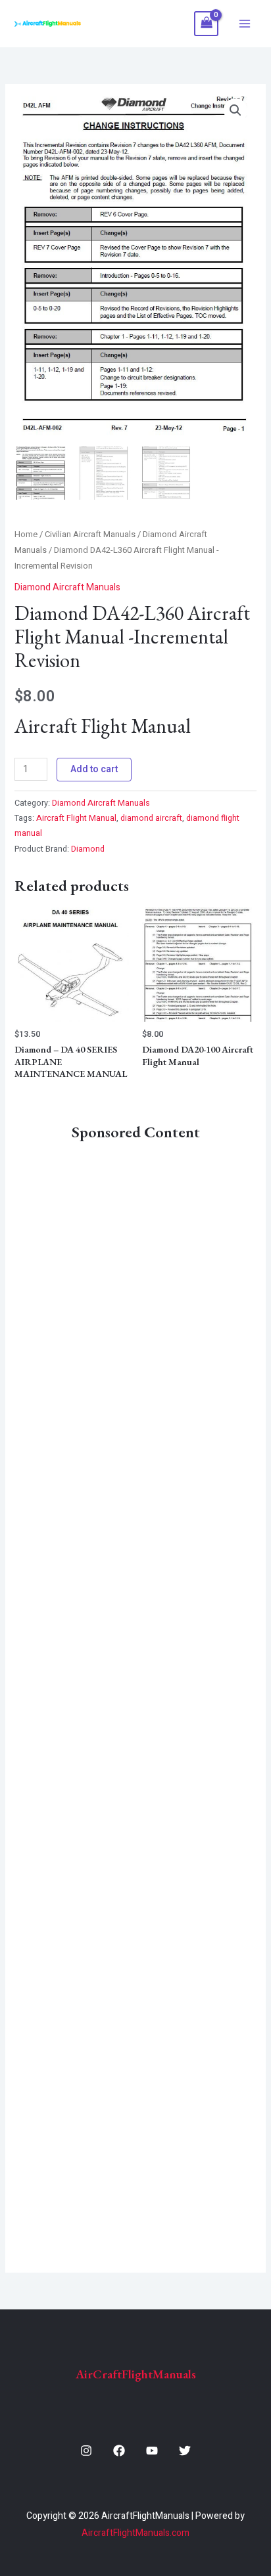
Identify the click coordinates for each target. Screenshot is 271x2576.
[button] (235, 110)
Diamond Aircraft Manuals (67, 587)
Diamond (88, 849)
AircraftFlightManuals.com (135, 2533)
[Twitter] (185, 2451)
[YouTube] (152, 2451)
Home (26, 535)
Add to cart (94, 769)
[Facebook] (119, 2451)
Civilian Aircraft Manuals (90, 535)
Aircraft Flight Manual (76, 818)
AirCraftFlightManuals (136, 2374)
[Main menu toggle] (245, 24)
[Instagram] (86, 2451)
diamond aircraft (151, 818)
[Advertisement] (136, 1698)
